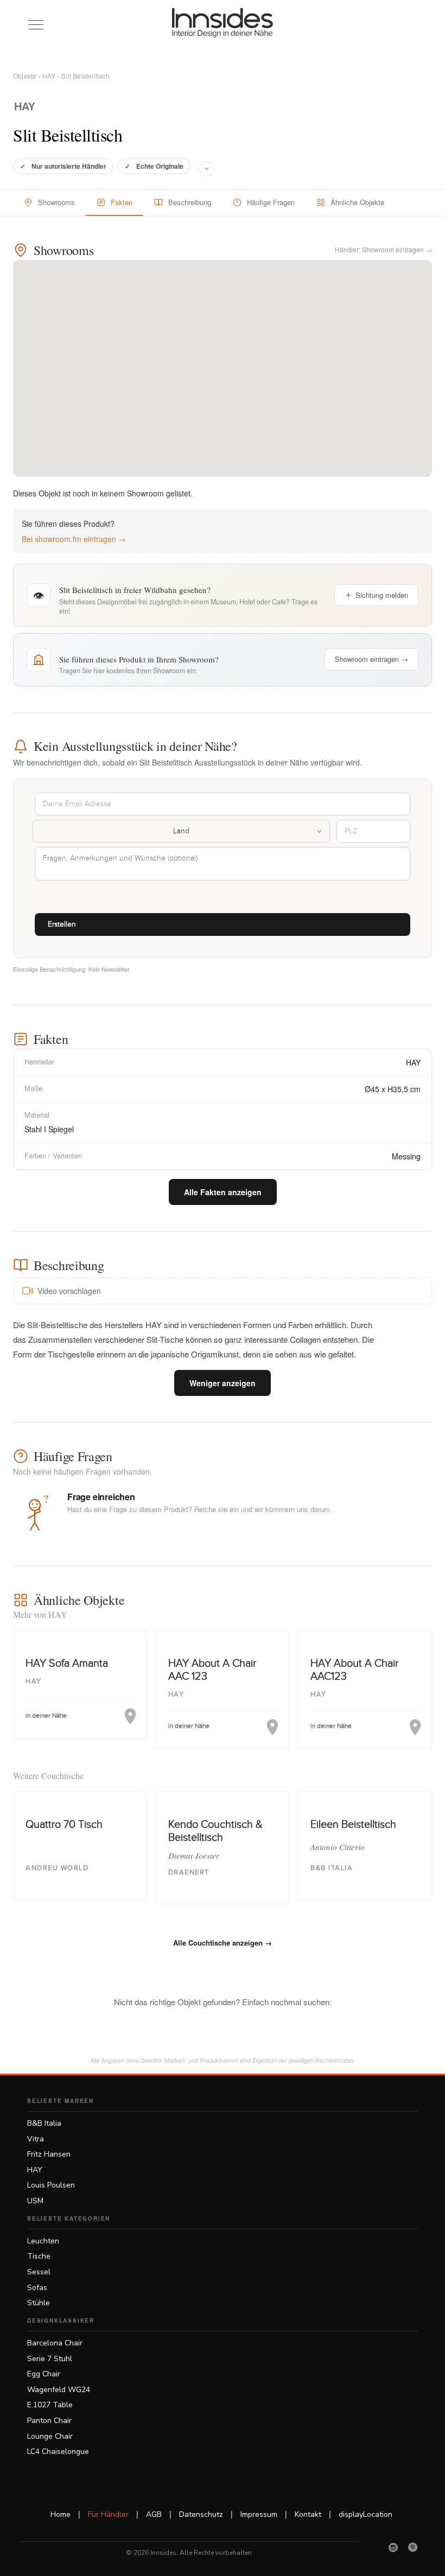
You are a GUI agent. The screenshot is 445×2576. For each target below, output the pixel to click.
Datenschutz (201, 2514)
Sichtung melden (382, 595)
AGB (154, 2514)
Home (61, 2514)
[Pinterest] (413, 2547)
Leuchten (43, 2241)
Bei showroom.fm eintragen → (74, 539)
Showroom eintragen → (371, 659)
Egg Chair (44, 2374)
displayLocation (365, 2514)
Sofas (37, 2288)
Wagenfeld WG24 (59, 2390)
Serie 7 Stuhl (50, 2359)
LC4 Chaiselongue (58, 2451)
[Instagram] (393, 2547)
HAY (49, 76)
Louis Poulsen (51, 2185)
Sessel (39, 2272)
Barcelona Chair (55, 2343)
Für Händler (108, 2514)
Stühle (39, 2303)
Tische (39, 2256)
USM (35, 2201)
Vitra (36, 2139)
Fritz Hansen (49, 2154)
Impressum (259, 2514)
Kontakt (308, 2514)
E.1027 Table (50, 2405)
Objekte (25, 76)
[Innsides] (223, 23)
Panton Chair (49, 2421)
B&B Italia (44, 2123)
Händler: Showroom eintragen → (383, 249)
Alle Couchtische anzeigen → (223, 1943)
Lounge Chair (50, 2436)
